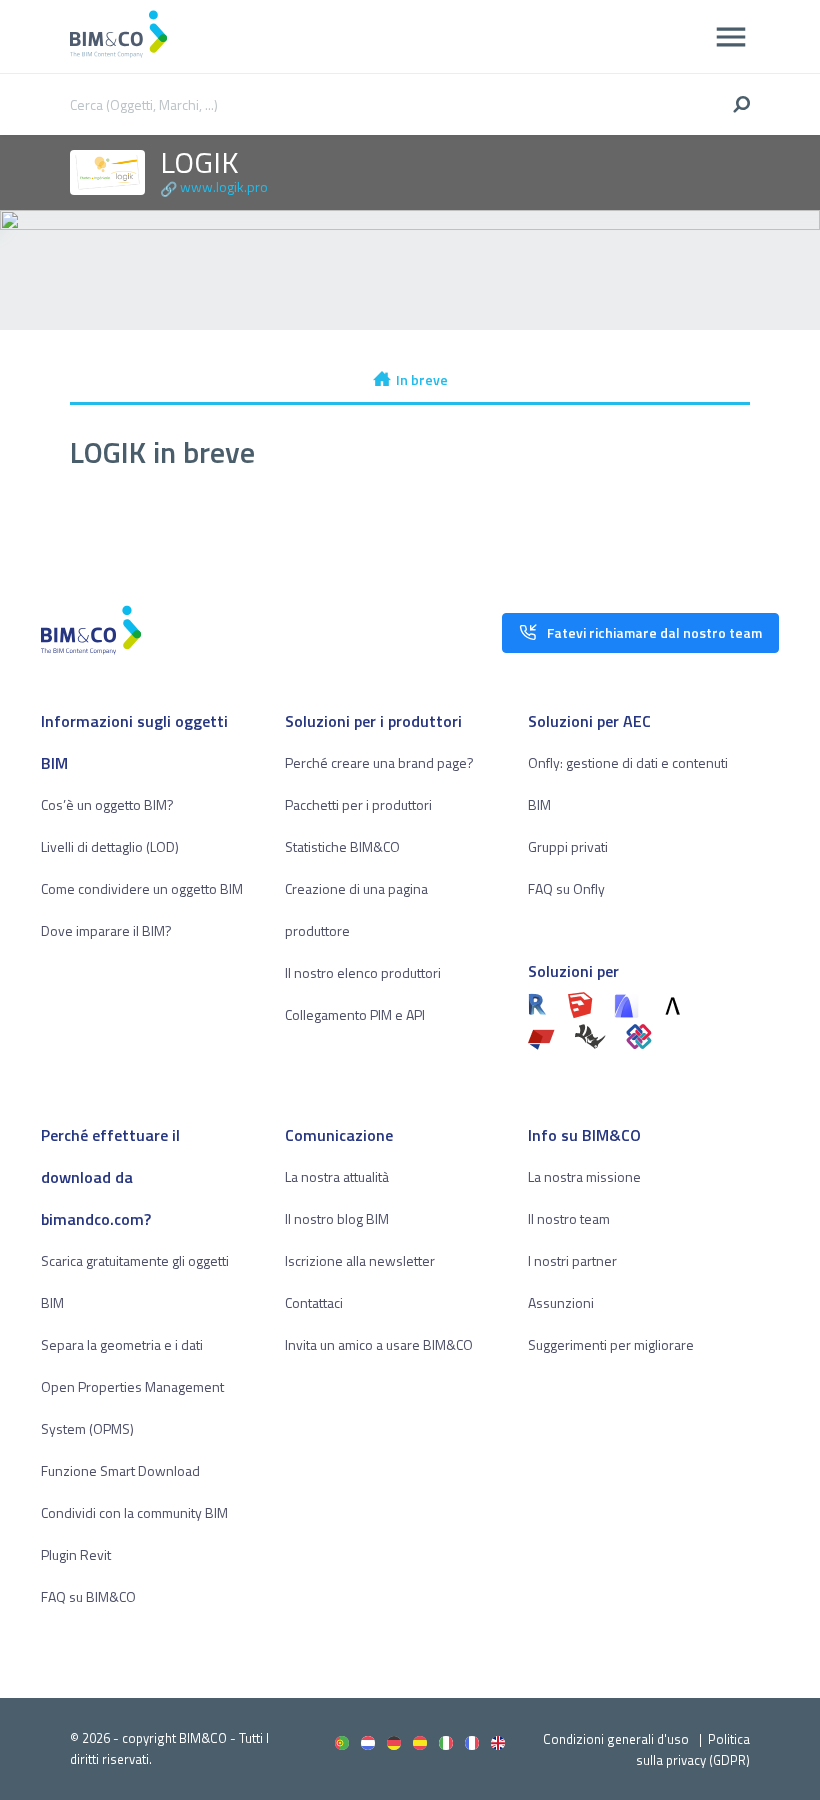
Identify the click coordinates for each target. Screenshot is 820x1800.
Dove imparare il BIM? (106, 930)
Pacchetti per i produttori (358, 804)
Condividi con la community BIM (134, 1512)
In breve (422, 379)
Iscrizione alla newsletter (360, 1260)
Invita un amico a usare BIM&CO (379, 1344)
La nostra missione (584, 1176)
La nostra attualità (337, 1176)
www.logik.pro (224, 186)
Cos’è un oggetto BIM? (107, 804)
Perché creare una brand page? (379, 762)
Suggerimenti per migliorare (611, 1344)
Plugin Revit (76, 1554)
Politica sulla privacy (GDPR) (693, 1749)
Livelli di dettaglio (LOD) (110, 846)
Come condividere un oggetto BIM (142, 888)
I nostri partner (572, 1260)
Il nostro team (569, 1218)
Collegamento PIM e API (355, 1014)
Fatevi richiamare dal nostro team (654, 632)
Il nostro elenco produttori (363, 972)
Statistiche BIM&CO (342, 846)
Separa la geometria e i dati (122, 1344)
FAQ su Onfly (566, 888)
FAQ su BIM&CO (88, 1596)
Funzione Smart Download (120, 1470)
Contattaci (314, 1302)
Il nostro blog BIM (337, 1218)
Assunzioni (561, 1302)
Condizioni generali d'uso (616, 1739)
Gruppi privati (568, 846)
